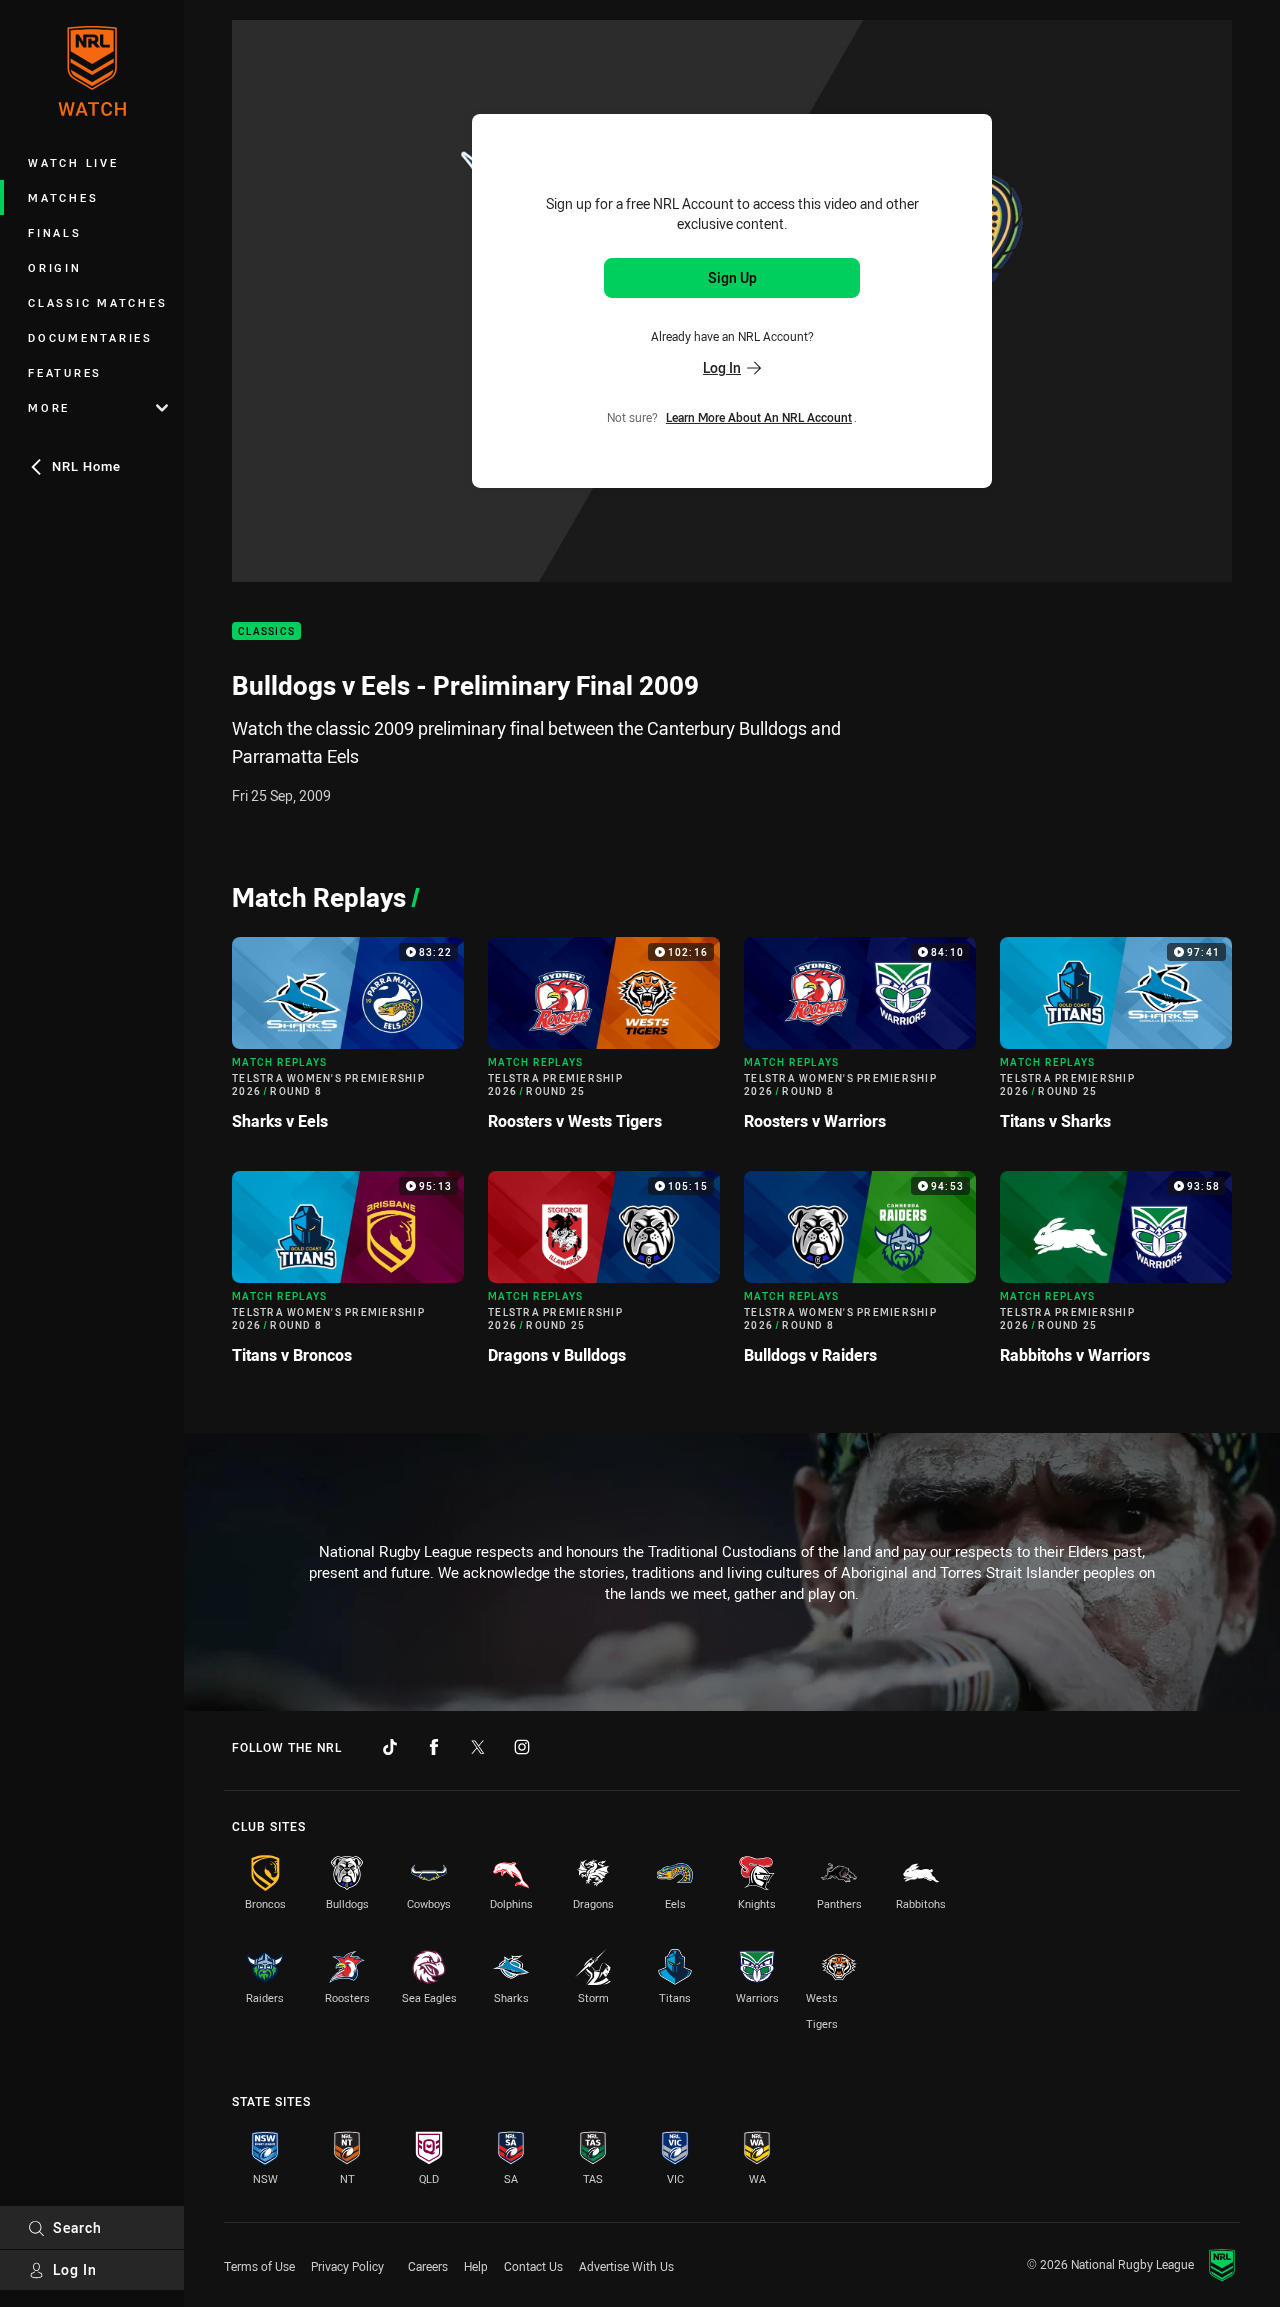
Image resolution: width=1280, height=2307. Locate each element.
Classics (266, 631)
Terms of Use (259, 2266)
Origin (55, 267)
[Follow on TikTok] (390, 1747)
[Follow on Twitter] (478, 1747)
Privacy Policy (347, 2266)
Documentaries (90, 337)
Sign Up (732, 277)
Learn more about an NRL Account (759, 417)
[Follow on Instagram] (522, 1747)
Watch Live (73, 162)
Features (65, 372)
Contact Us (533, 2266)
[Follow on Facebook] (434, 1747)
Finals (55, 232)
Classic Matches (97, 302)
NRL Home (86, 466)
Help (476, 2266)
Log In (75, 2269)
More (49, 407)
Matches (63, 197)
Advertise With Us (626, 2266)
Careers (428, 2266)
